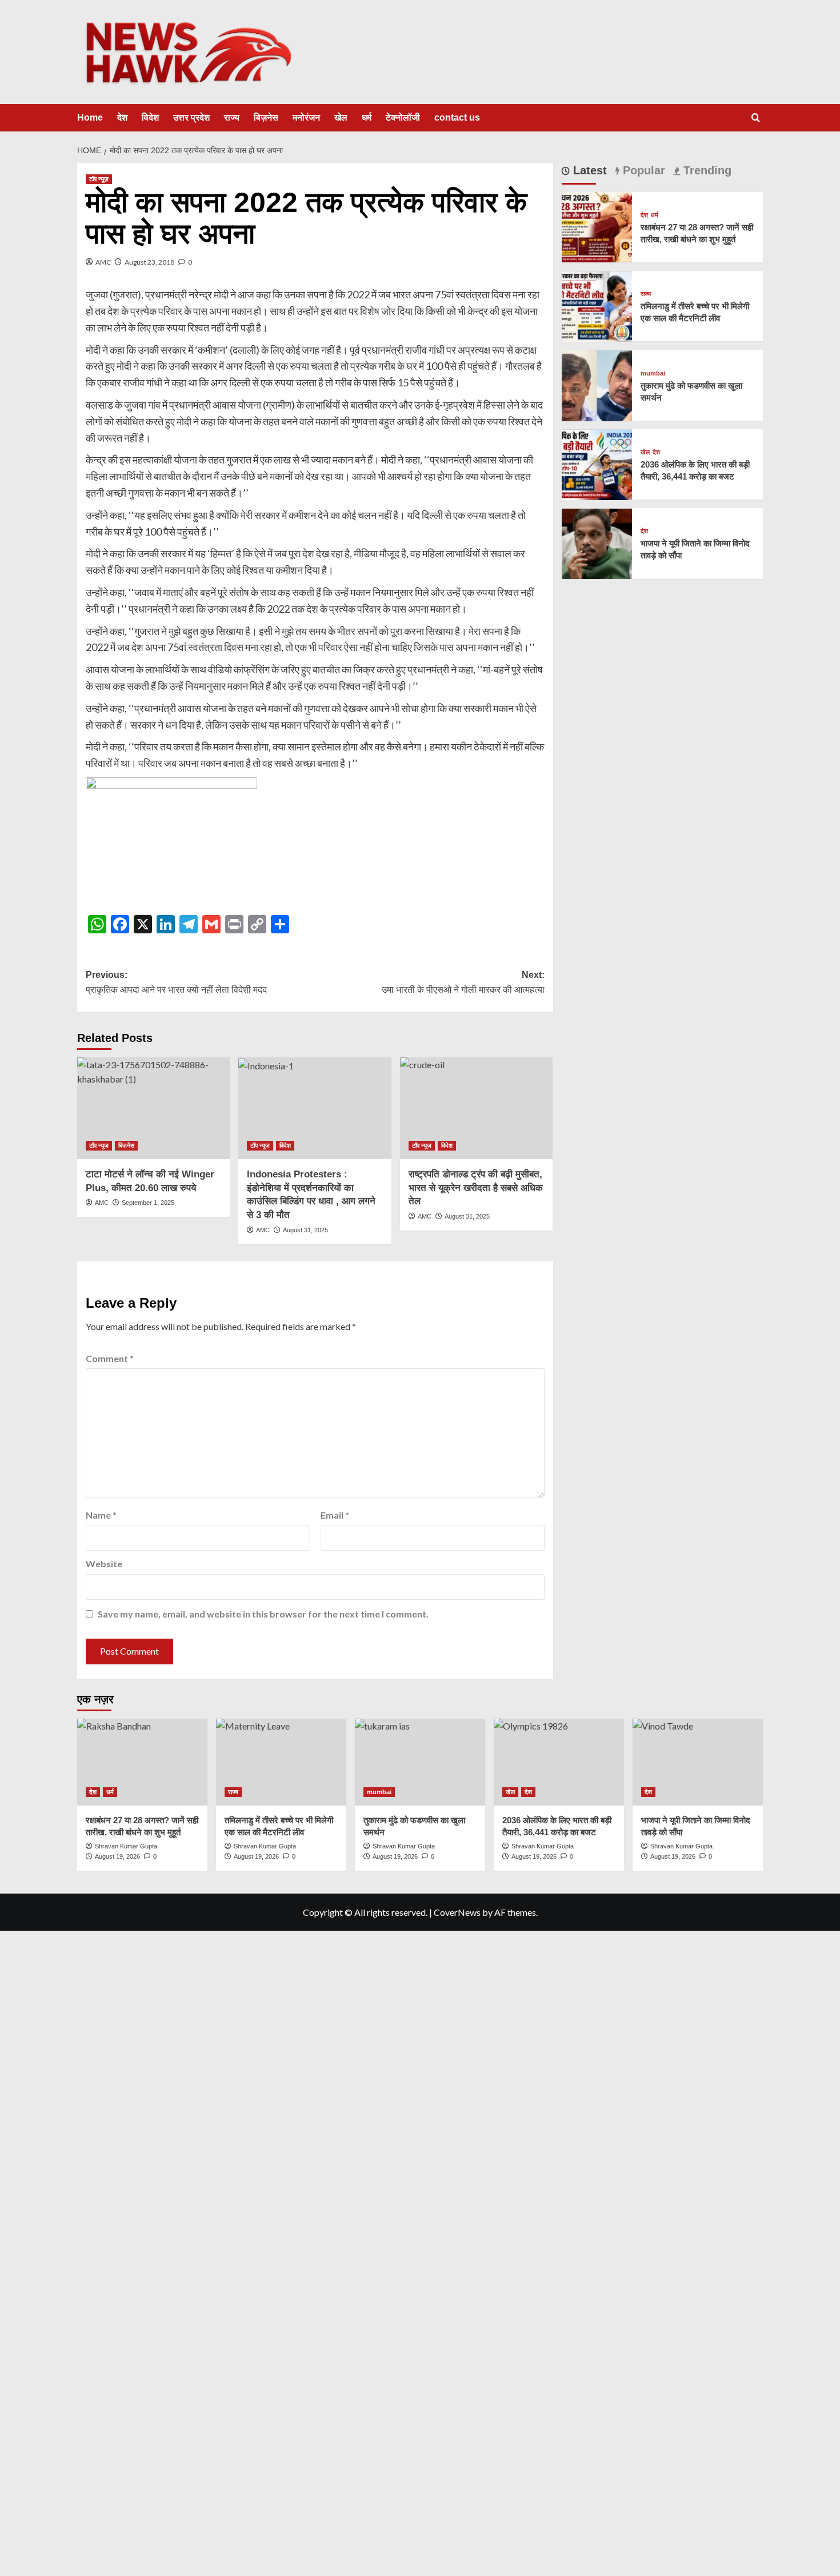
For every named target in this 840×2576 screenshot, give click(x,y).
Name (101, 1515)
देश (122, 117)
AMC (103, 262)
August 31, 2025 (305, 1230)
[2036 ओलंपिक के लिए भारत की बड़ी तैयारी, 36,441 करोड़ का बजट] (597, 463)
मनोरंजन (306, 117)
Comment (110, 1358)
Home (90, 117)
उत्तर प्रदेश (191, 117)
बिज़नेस (266, 117)
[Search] (756, 118)
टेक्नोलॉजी (403, 117)
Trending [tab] (706, 170)
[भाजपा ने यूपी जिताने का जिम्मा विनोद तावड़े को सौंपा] (597, 543)
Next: (463, 982)
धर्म (367, 117)
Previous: (176, 982)
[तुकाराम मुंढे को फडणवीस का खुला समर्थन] (597, 384)
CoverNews (457, 1912)
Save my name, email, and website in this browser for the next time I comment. (263, 1614)
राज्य (232, 117)
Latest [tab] (588, 170)
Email (335, 1515)
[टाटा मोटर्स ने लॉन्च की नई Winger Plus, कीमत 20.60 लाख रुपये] (153, 1108)
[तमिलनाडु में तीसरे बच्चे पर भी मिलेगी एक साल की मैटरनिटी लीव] (597, 305)
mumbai (653, 374)
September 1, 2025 (148, 1203)
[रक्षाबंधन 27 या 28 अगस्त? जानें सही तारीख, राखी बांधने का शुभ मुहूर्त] (597, 226)
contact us (457, 117)
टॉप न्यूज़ (99, 179)
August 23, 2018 (149, 262)
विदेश (150, 117)
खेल (341, 117)
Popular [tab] (642, 170)
